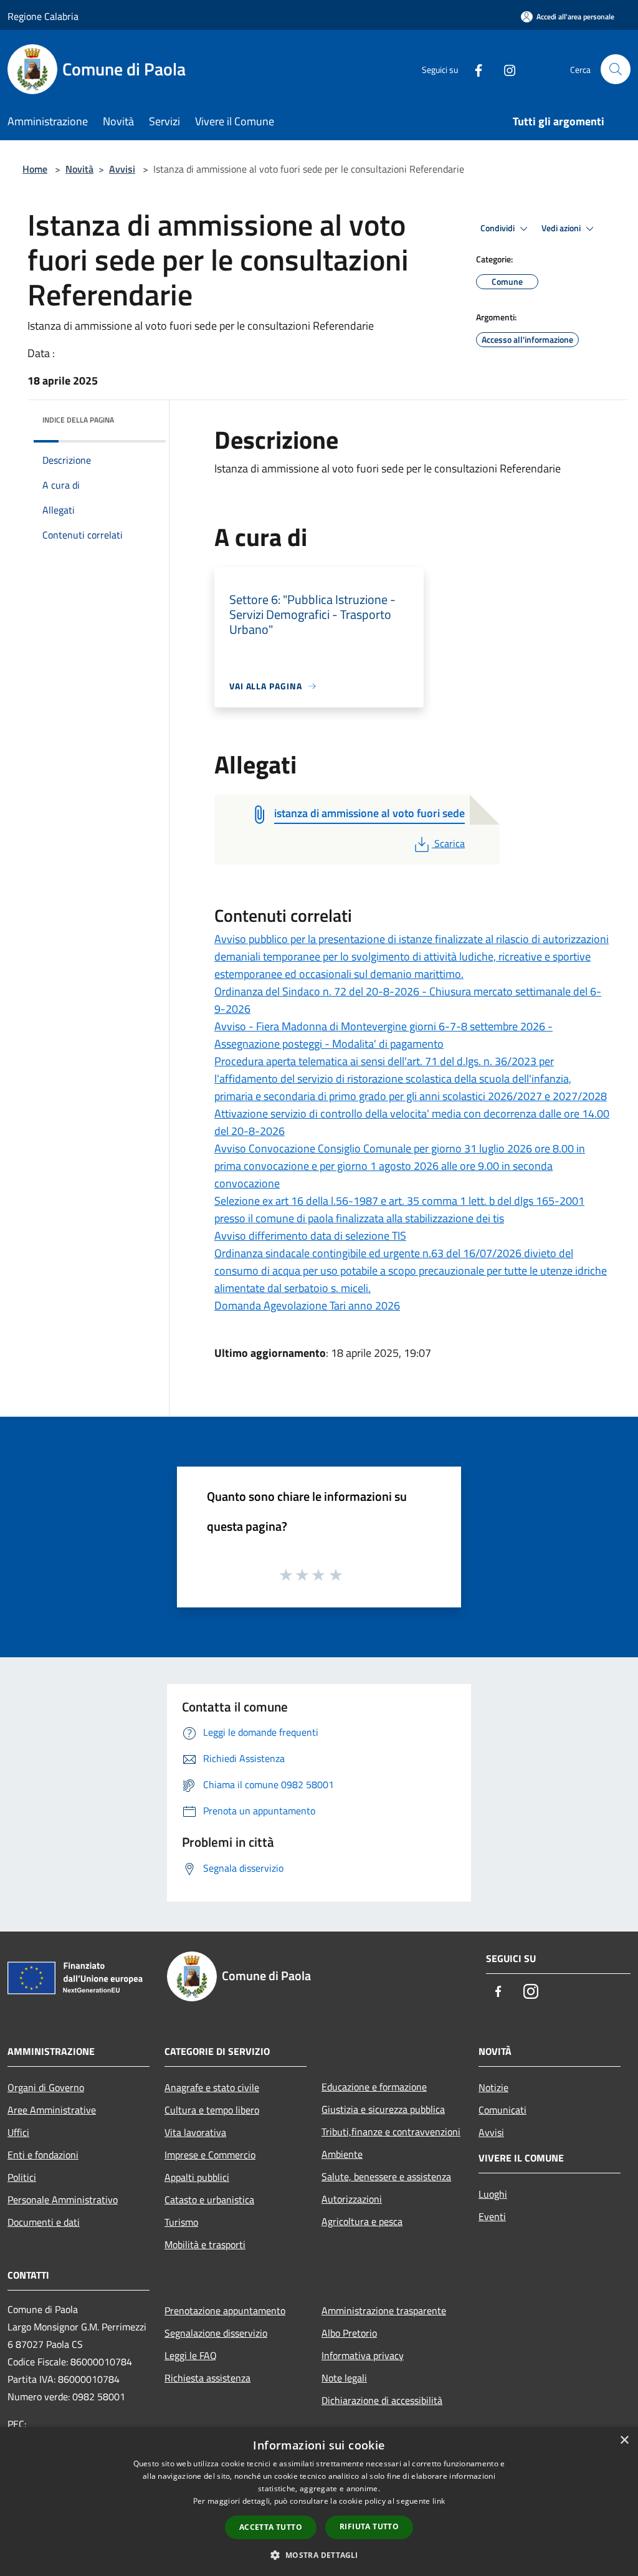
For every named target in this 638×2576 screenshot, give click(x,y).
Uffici (18, 2132)
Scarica (449, 843)
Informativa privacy (363, 2355)
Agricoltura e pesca (362, 2221)
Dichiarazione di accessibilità (382, 2400)
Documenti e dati (44, 2222)
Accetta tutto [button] (271, 2527)
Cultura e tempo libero (212, 2110)
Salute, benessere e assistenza (386, 2176)
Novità (79, 169)
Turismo (181, 2222)
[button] (319, 2555)
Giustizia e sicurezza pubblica (383, 2109)
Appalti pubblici (197, 2177)
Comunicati (502, 2110)
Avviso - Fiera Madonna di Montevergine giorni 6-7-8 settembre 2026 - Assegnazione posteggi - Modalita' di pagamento (383, 1035)
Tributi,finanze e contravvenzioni (391, 2132)
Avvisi (122, 169)
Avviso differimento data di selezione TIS (310, 1236)
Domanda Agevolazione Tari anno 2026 (307, 1305)
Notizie (493, 2087)
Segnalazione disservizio (216, 2333)
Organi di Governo (46, 2087)
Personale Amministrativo (63, 2200)
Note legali (344, 2378)
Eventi (492, 2216)
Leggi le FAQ (191, 2355)
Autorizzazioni (352, 2199)
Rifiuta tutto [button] (369, 2526)
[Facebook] (474, 69)
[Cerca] (616, 69)
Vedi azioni (562, 228)
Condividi (498, 228)
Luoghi (493, 2194)
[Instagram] (505, 69)
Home (35, 169)
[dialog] (319, 2502)
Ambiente (342, 2154)
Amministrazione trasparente (384, 2310)
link (439, 2501)
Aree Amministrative (52, 2110)
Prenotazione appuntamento (225, 2310)
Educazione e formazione (374, 2087)
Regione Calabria (43, 16)
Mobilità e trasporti (205, 2244)
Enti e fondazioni (43, 2155)
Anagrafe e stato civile (212, 2087)
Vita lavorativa (195, 2132)
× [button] (624, 2440)
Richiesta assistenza (207, 2378)
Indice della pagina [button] (78, 420)
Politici (22, 2177)
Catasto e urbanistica (209, 2200)
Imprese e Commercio (210, 2155)
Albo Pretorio (349, 2333)
